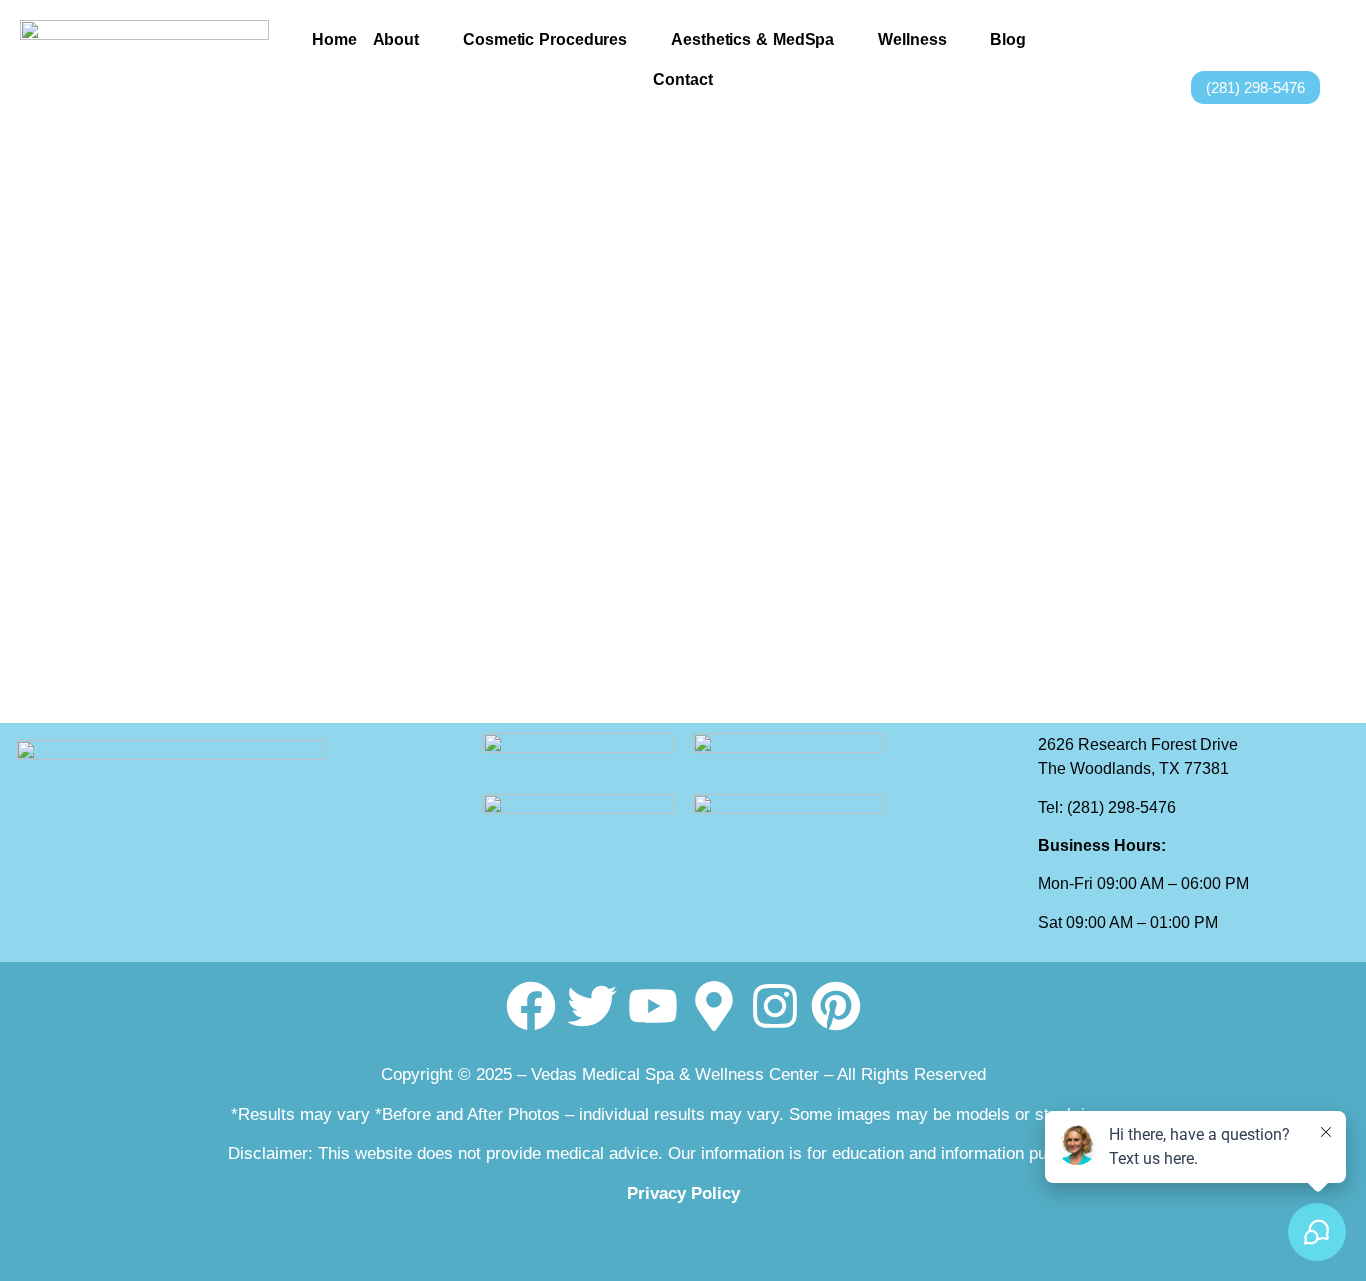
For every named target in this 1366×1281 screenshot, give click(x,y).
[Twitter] (1302, 34)
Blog (1008, 39)
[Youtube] (653, 1006)
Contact (682, 79)
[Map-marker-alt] (714, 1006)
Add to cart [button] (171, 640)
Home (334, 39)
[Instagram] (1331, 34)
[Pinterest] (836, 1006)
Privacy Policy (683, 1193)
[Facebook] (1277, 34)
